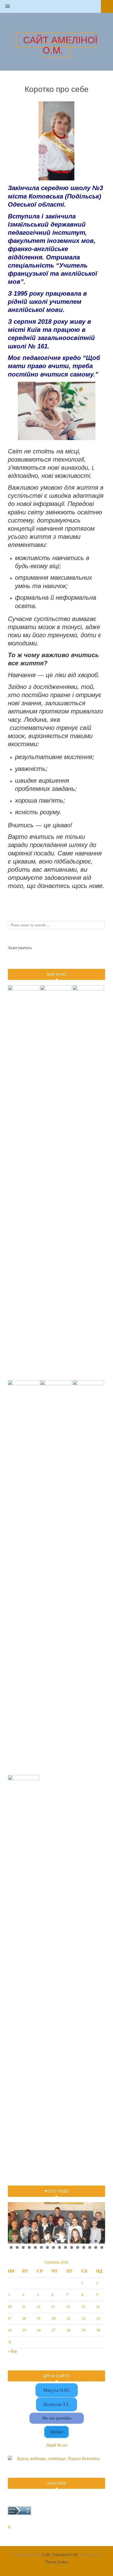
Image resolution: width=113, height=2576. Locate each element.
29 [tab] (84, 2247)
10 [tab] (66, 2241)
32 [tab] (102, 2247)
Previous (14, 2222)
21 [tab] (36, 2247)
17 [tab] (11, 2247)
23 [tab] (48, 2247)
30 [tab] (90, 2247)
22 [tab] (42, 2247)
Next (99, 2222)
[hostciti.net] (19, 2514)
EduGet (56, 2432)
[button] (5, 7)
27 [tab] (72, 2247)
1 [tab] (11, 2241)
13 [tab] (84, 2241)
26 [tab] (66, 2247)
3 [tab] (23, 2241)
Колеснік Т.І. (56, 2404)
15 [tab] (96, 2241)
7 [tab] (47, 2241)
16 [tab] (102, 2241)
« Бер (12, 2351)
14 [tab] (90, 2241)
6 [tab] (41, 2241)
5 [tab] (35, 2241)
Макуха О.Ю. (57, 2390)
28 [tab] (78, 2247)
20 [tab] (30, 2247)
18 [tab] (17, 2247)
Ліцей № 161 (57, 2445)
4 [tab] (29, 2241)
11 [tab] (72, 2241)
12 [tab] (78, 2241)
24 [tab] (54, 2247)
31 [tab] (96, 2247)
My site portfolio (57, 2418)
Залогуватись (20, 948)
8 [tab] (53, 2241)
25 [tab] (60, 2247)
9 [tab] (60, 2241)
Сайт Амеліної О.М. (60, 2555)
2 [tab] (17, 2241)
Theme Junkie (57, 2562)
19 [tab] (24, 2247)
